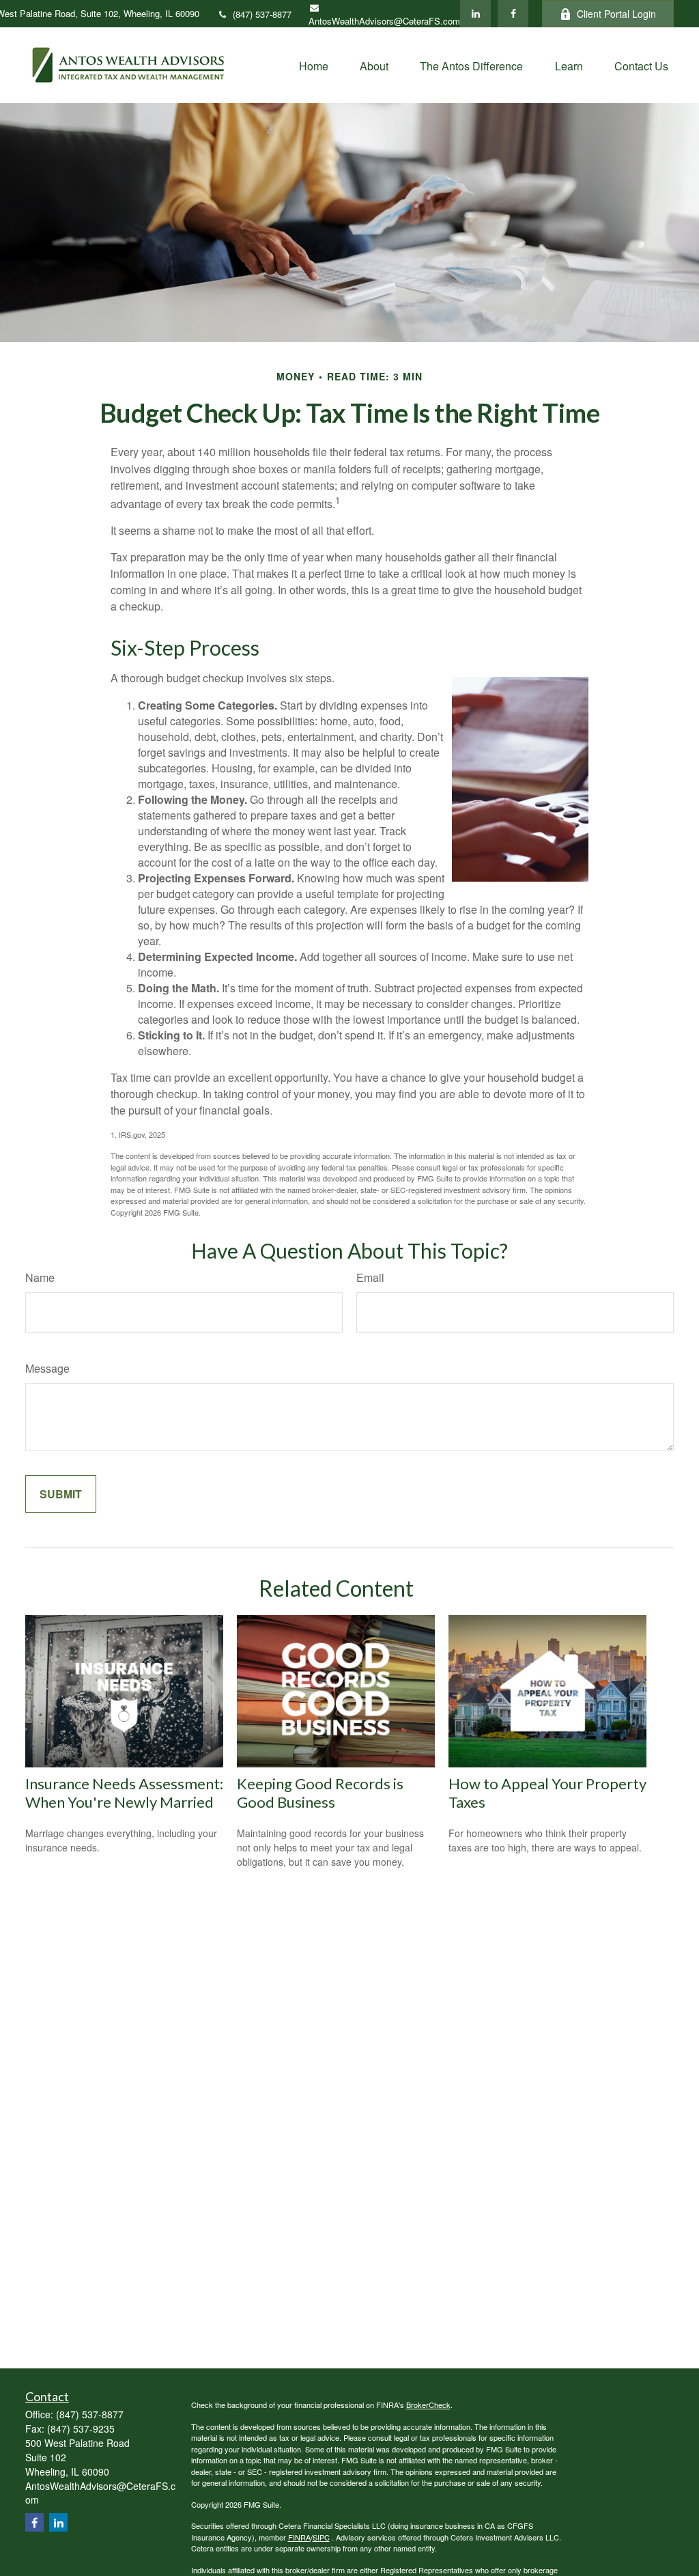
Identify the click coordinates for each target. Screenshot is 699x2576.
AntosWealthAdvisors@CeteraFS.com (384, 21)
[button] (314, 65)
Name (40, 1277)
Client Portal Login (616, 14)
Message (47, 1368)
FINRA (299, 2537)
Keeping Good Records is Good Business (320, 1793)
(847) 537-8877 (262, 14)
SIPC (321, 2537)
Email (370, 1277)
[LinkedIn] (475, 14)
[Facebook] (513, 14)
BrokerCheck (428, 2405)
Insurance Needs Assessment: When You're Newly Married (124, 1793)
